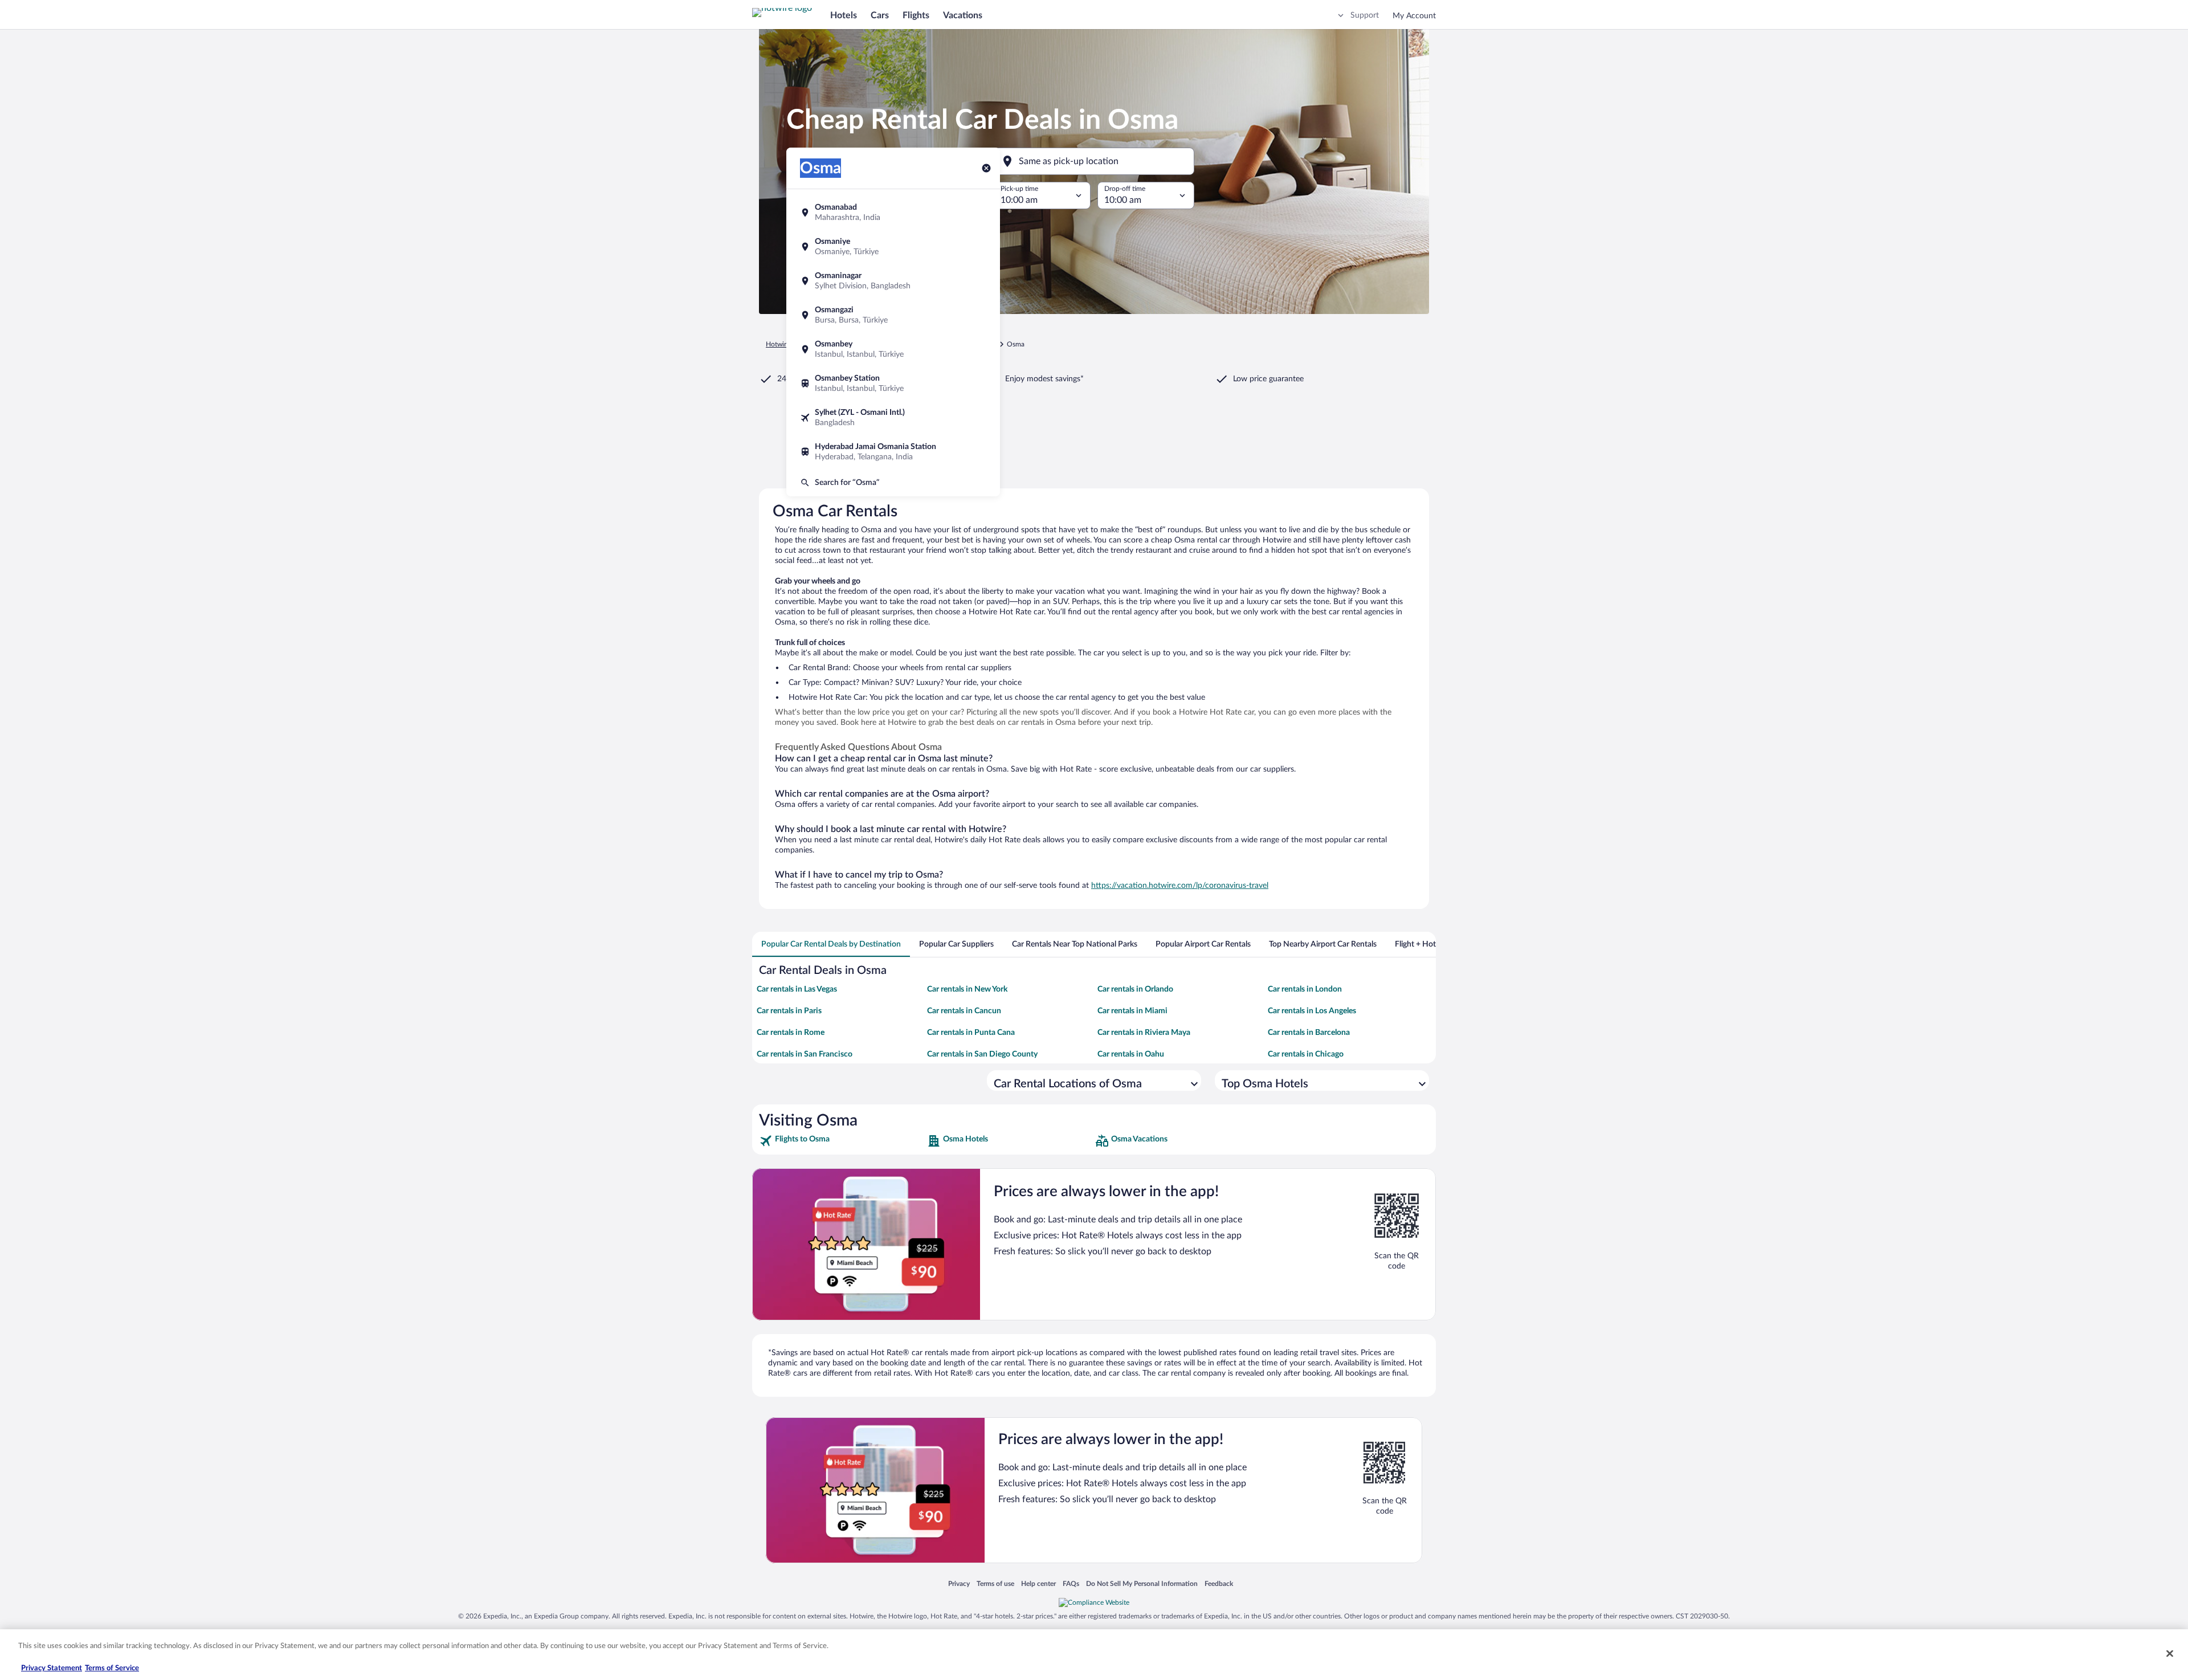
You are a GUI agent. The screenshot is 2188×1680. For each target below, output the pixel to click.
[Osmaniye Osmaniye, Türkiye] (893, 247)
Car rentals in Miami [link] (1132, 1011)
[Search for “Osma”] (893, 483)
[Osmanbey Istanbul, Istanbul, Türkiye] (893, 349)
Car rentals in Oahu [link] (1131, 1054)
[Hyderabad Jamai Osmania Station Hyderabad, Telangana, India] (893, 452)
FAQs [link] (1071, 1583)
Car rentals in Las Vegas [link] (797, 989)
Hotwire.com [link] (785, 344)
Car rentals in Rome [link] (791, 1033)
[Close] (2170, 1653)
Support (1365, 15)
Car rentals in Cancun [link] (964, 1011)
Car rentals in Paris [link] (789, 1011)
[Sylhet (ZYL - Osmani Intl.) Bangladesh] (893, 418)
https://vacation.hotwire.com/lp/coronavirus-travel (1180, 886)
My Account (1414, 16)
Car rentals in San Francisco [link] (805, 1054)
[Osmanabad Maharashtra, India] (893, 213)
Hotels (844, 15)
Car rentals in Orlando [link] (1135, 989)
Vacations (963, 15)
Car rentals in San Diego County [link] (982, 1054)
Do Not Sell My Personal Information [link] (1142, 1583)
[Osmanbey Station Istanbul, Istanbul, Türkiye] (893, 384)
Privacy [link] (959, 1583)
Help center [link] (1038, 1583)
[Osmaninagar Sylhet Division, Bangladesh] (893, 281)
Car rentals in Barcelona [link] (1309, 1033)
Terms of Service (112, 1668)
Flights (916, 15)
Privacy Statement (52, 1668)
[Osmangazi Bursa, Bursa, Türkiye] (893, 315)
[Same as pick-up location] (1094, 161)
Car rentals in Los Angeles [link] (1312, 1011)
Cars (880, 15)
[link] (842, 1141)
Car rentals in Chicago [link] (1306, 1054)
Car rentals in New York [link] (967, 989)
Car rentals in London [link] (1305, 989)
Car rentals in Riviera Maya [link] (1144, 1033)
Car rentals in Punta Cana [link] (971, 1033)
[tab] (831, 944)
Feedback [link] (1219, 1583)
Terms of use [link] (995, 1583)
